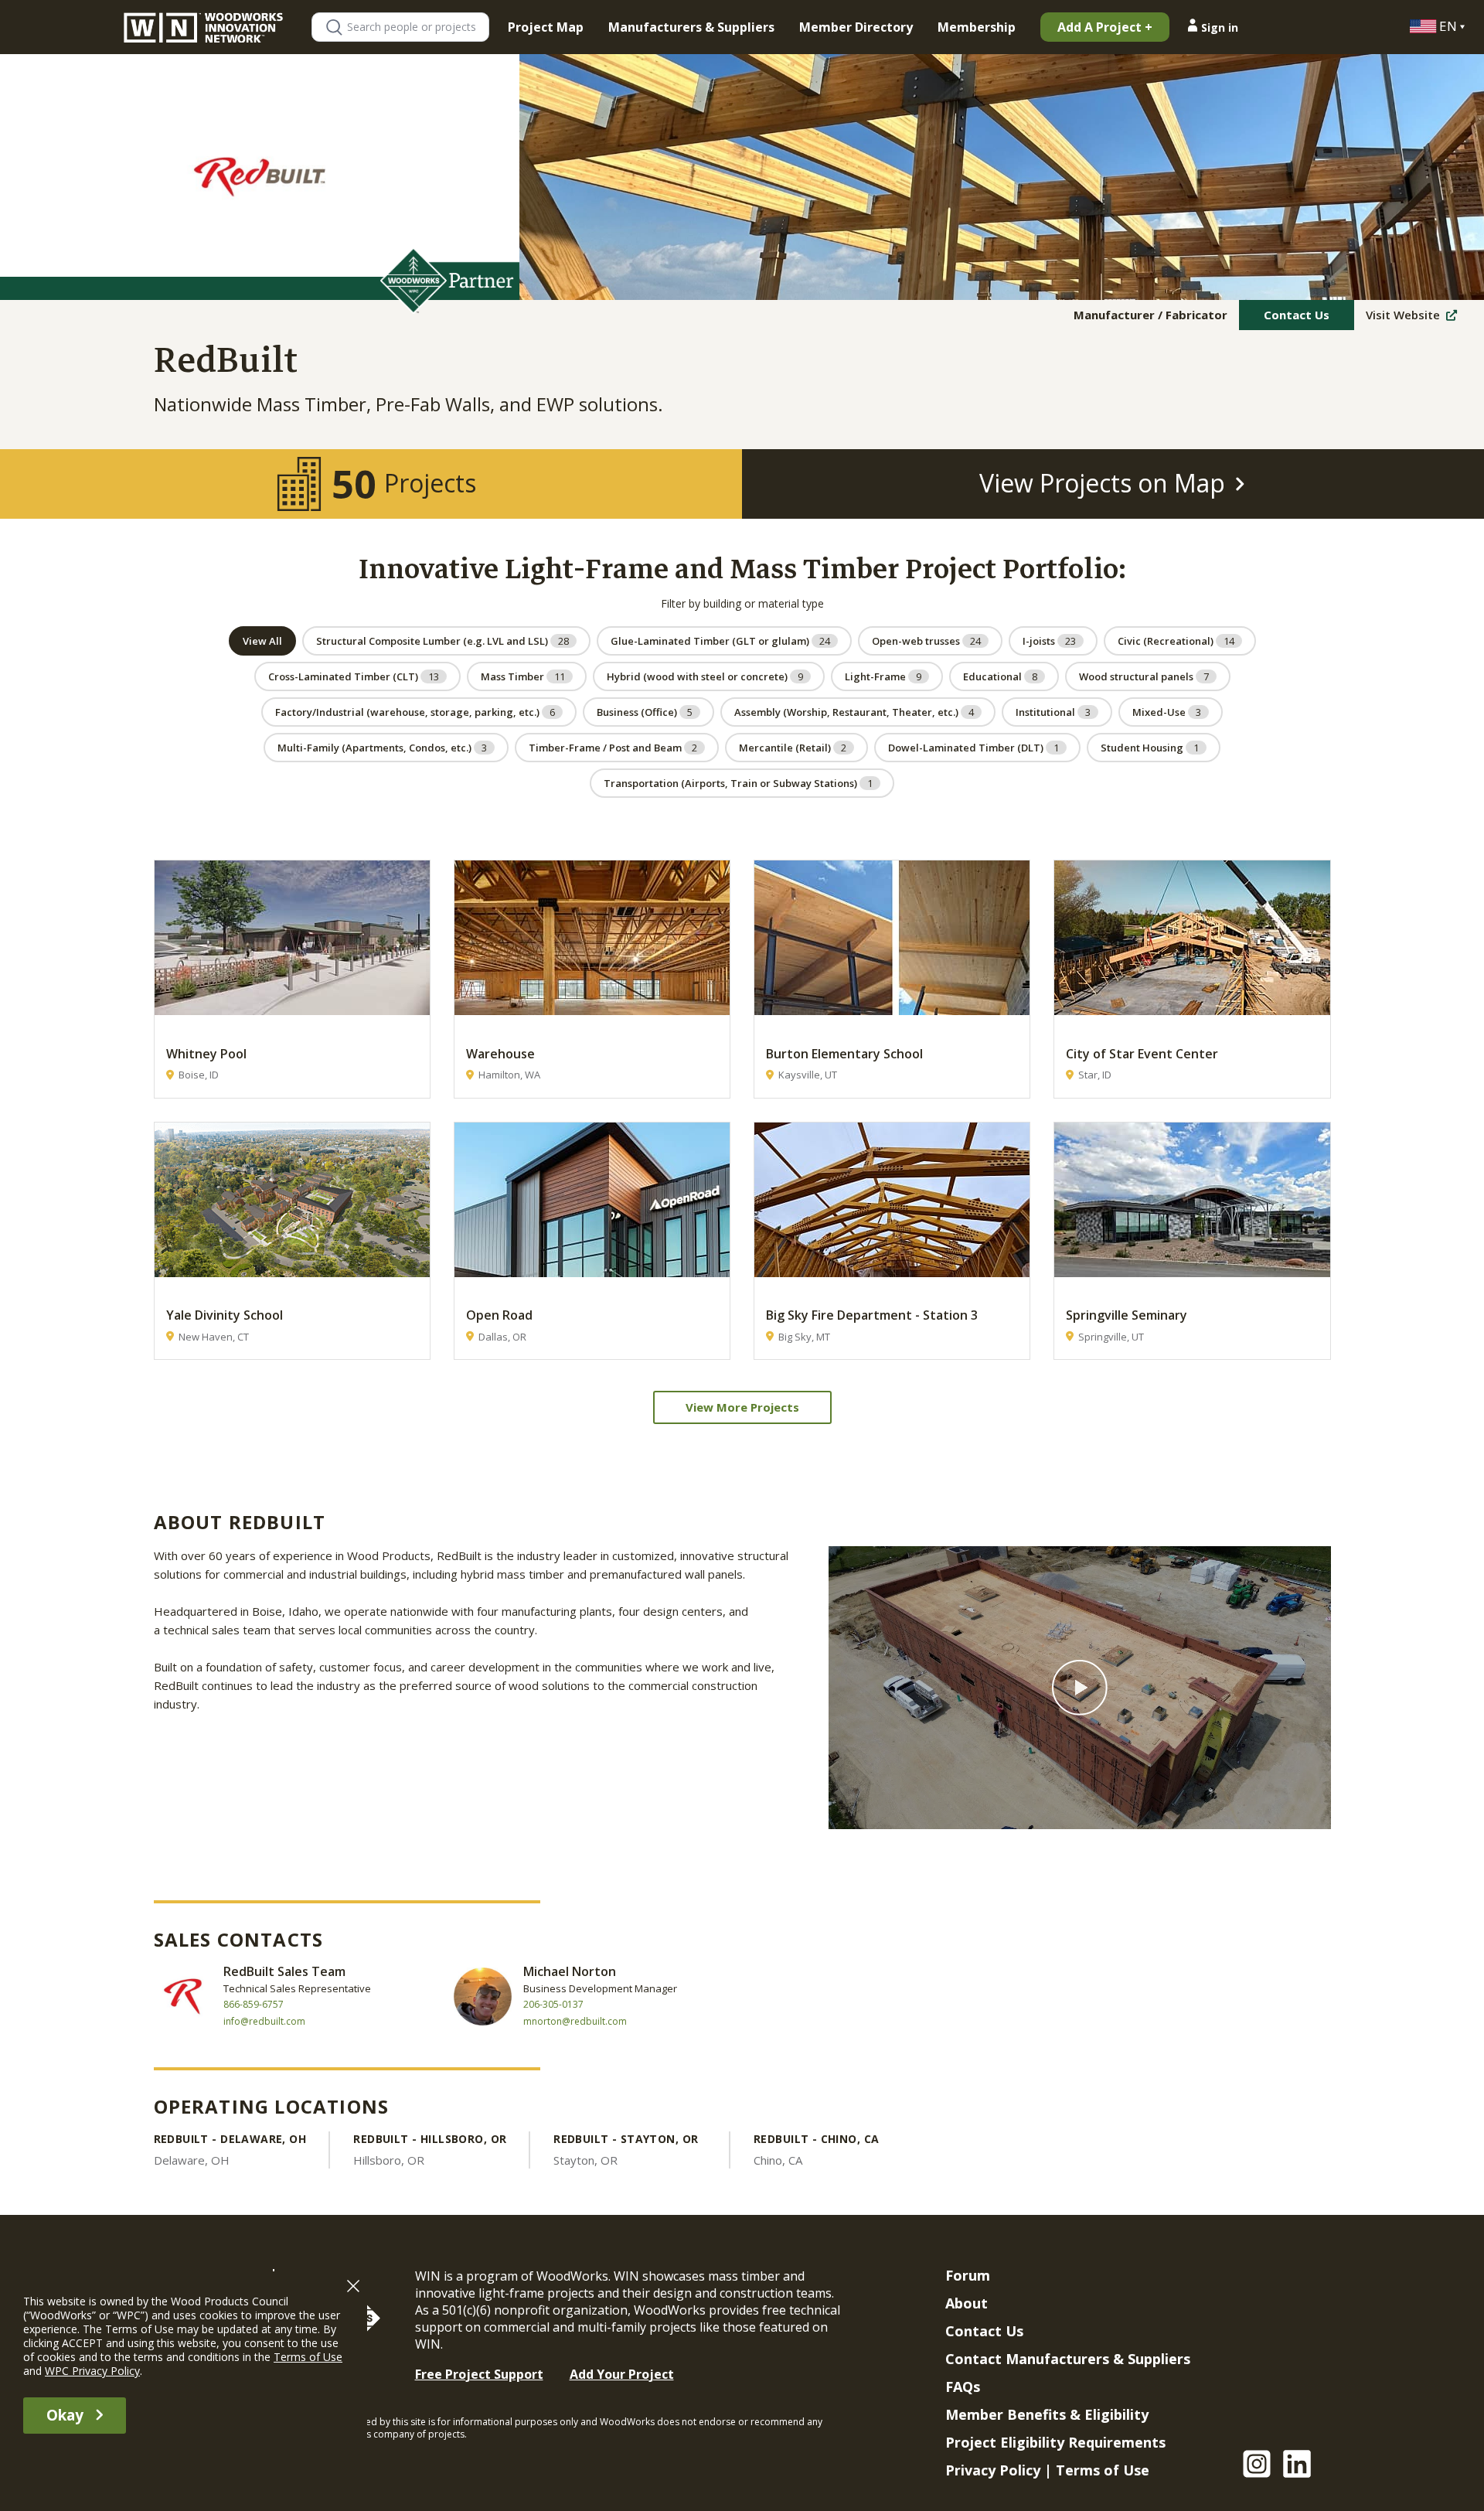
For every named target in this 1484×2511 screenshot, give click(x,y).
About (967, 2303)
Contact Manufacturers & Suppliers (1068, 2359)
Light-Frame (883, 676)
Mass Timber (523, 676)
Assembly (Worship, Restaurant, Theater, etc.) (854, 712)
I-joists (1049, 641)
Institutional (1053, 712)
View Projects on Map (1102, 483)
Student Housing (1150, 748)
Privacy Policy (993, 2470)
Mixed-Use (1167, 712)
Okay (65, 2415)
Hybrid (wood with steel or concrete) (705, 676)
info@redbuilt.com (264, 2022)
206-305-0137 (553, 2005)
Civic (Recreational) (1176, 641)
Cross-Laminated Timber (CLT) (354, 676)
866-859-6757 (254, 2005)
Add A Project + (1105, 27)
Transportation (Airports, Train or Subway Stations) (738, 783)
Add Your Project (622, 2374)
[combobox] (417, 27)
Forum (968, 2275)
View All (262, 641)
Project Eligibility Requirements (1055, 2442)
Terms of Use (1103, 2470)
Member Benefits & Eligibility (1047, 2414)
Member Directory (856, 27)
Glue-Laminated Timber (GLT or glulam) (720, 641)
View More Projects (742, 1407)
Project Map (546, 27)
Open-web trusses (926, 641)
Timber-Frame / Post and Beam (613, 748)
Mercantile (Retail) (793, 748)
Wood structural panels (1144, 676)
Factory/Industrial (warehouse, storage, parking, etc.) (415, 712)
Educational (1000, 676)
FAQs (963, 2387)
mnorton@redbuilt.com (575, 2022)
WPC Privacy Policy (92, 2371)
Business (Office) (645, 712)
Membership (977, 27)
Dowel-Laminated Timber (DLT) (973, 748)
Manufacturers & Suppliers (691, 27)
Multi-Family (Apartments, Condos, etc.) (382, 748)
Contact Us (1297, 315)
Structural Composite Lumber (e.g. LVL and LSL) (442, 641)
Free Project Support (479, 2374)
